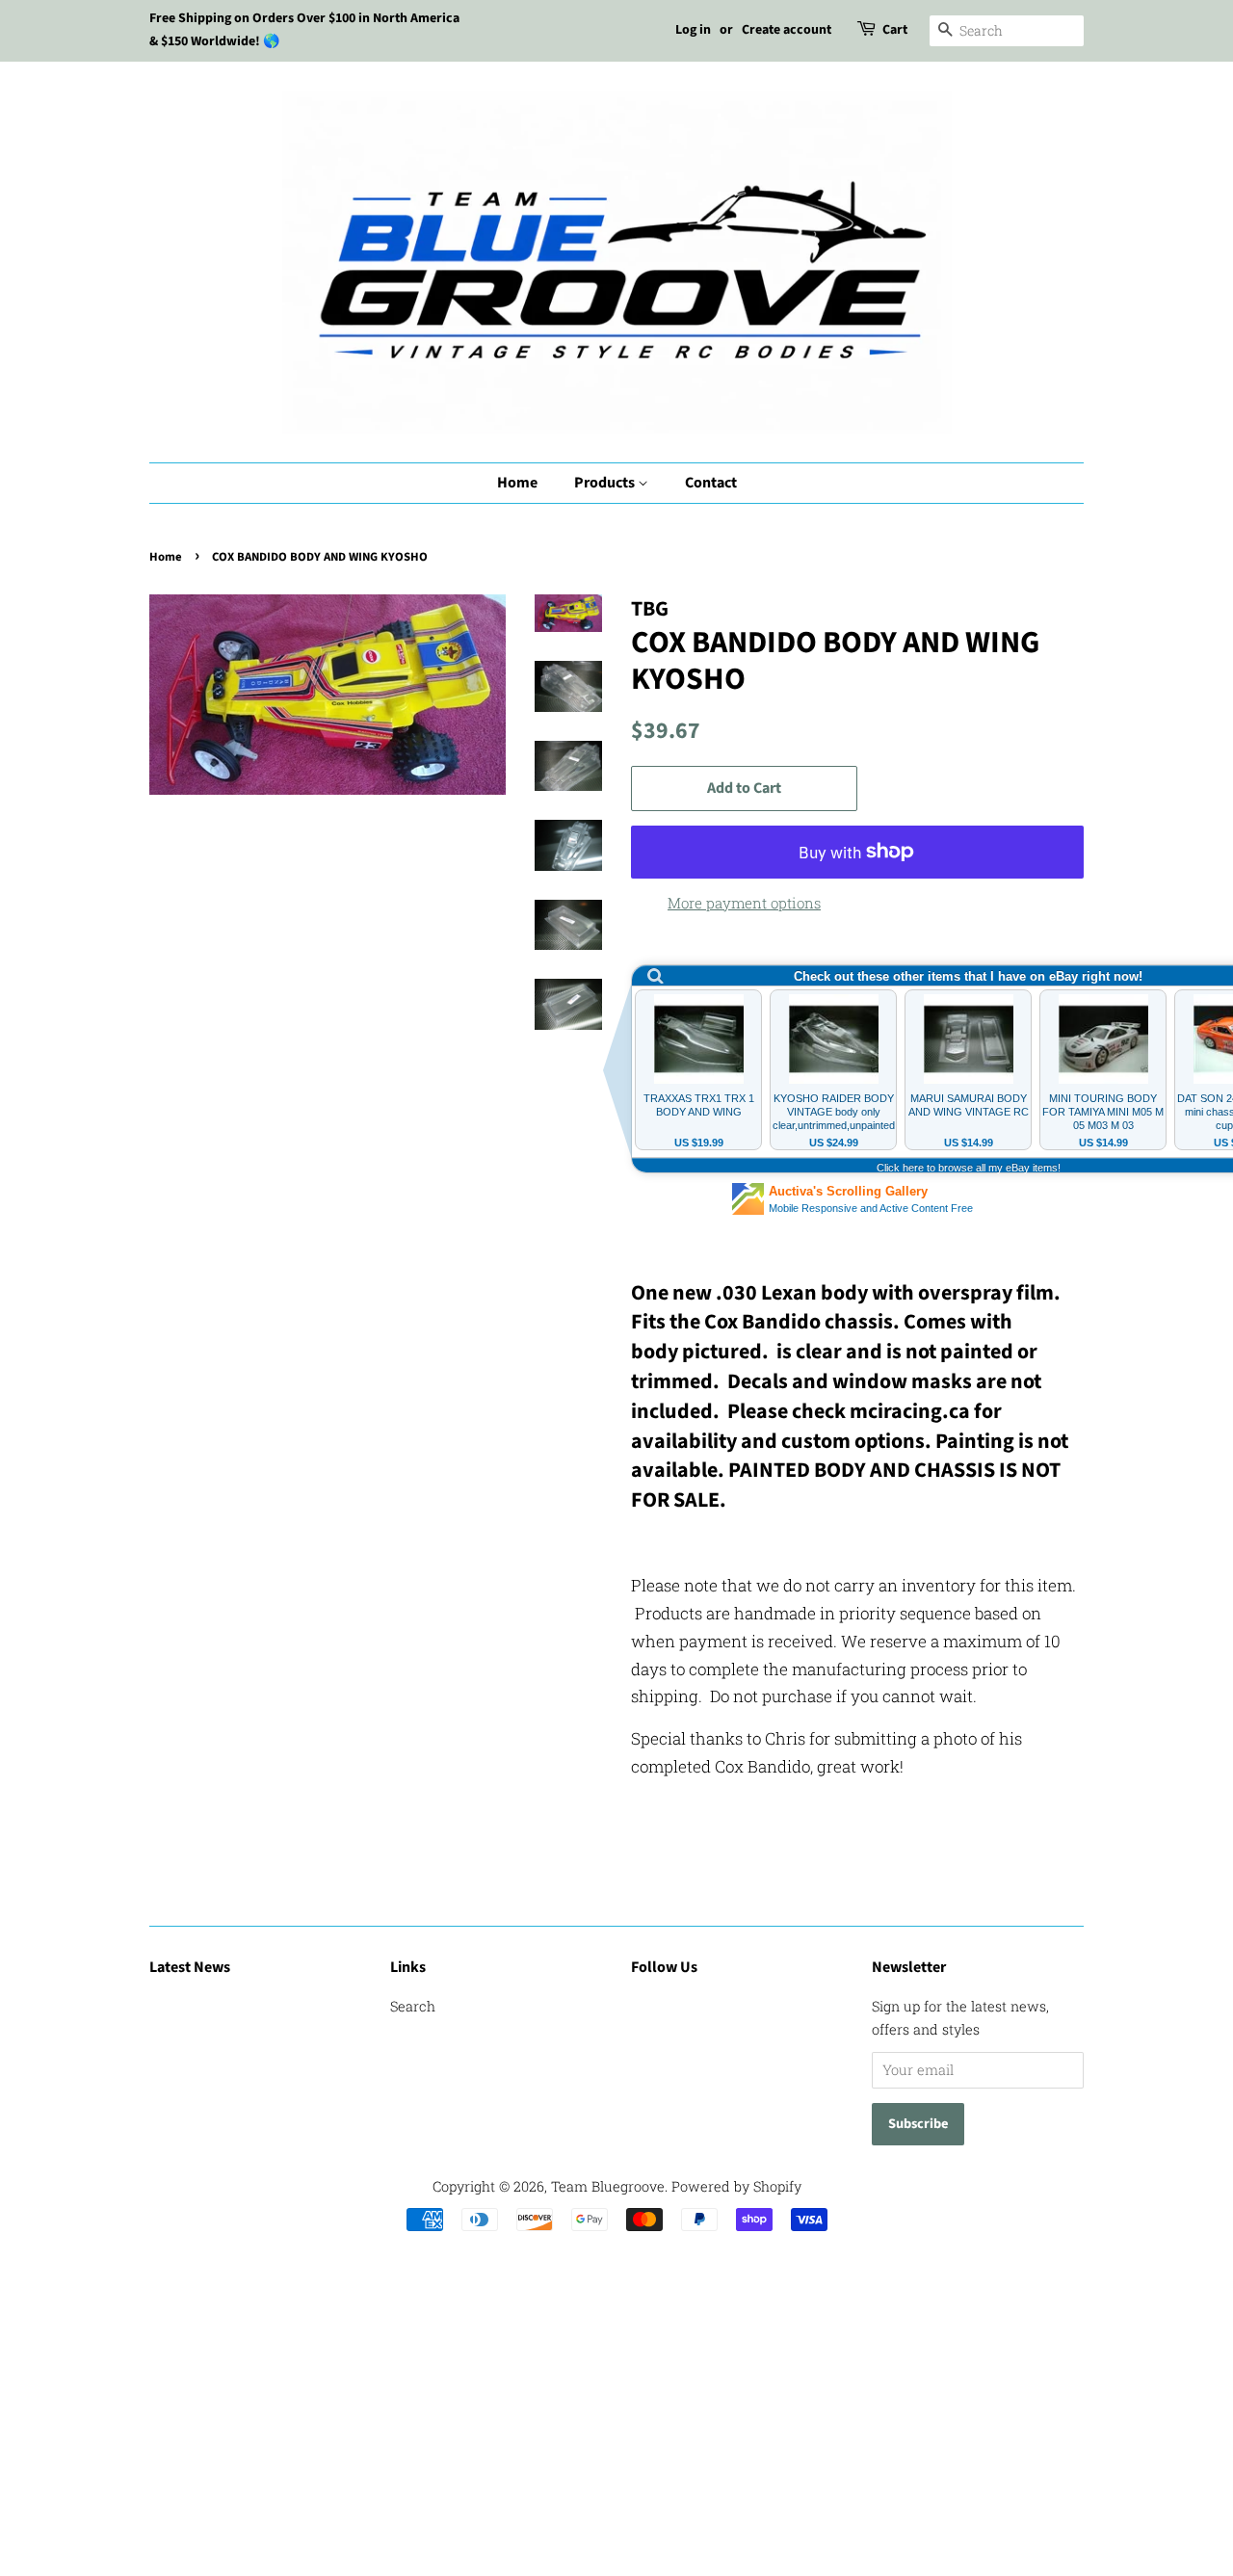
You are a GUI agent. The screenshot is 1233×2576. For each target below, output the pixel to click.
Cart (895, 30)
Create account (787, 30)
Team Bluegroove (608, 2186)
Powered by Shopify (736, 2186)
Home (517, 483)
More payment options (744, 903)
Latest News (190, 1967)
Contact (711, 483)
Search (413, 2006)
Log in (693, 30)
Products (606, 483)
